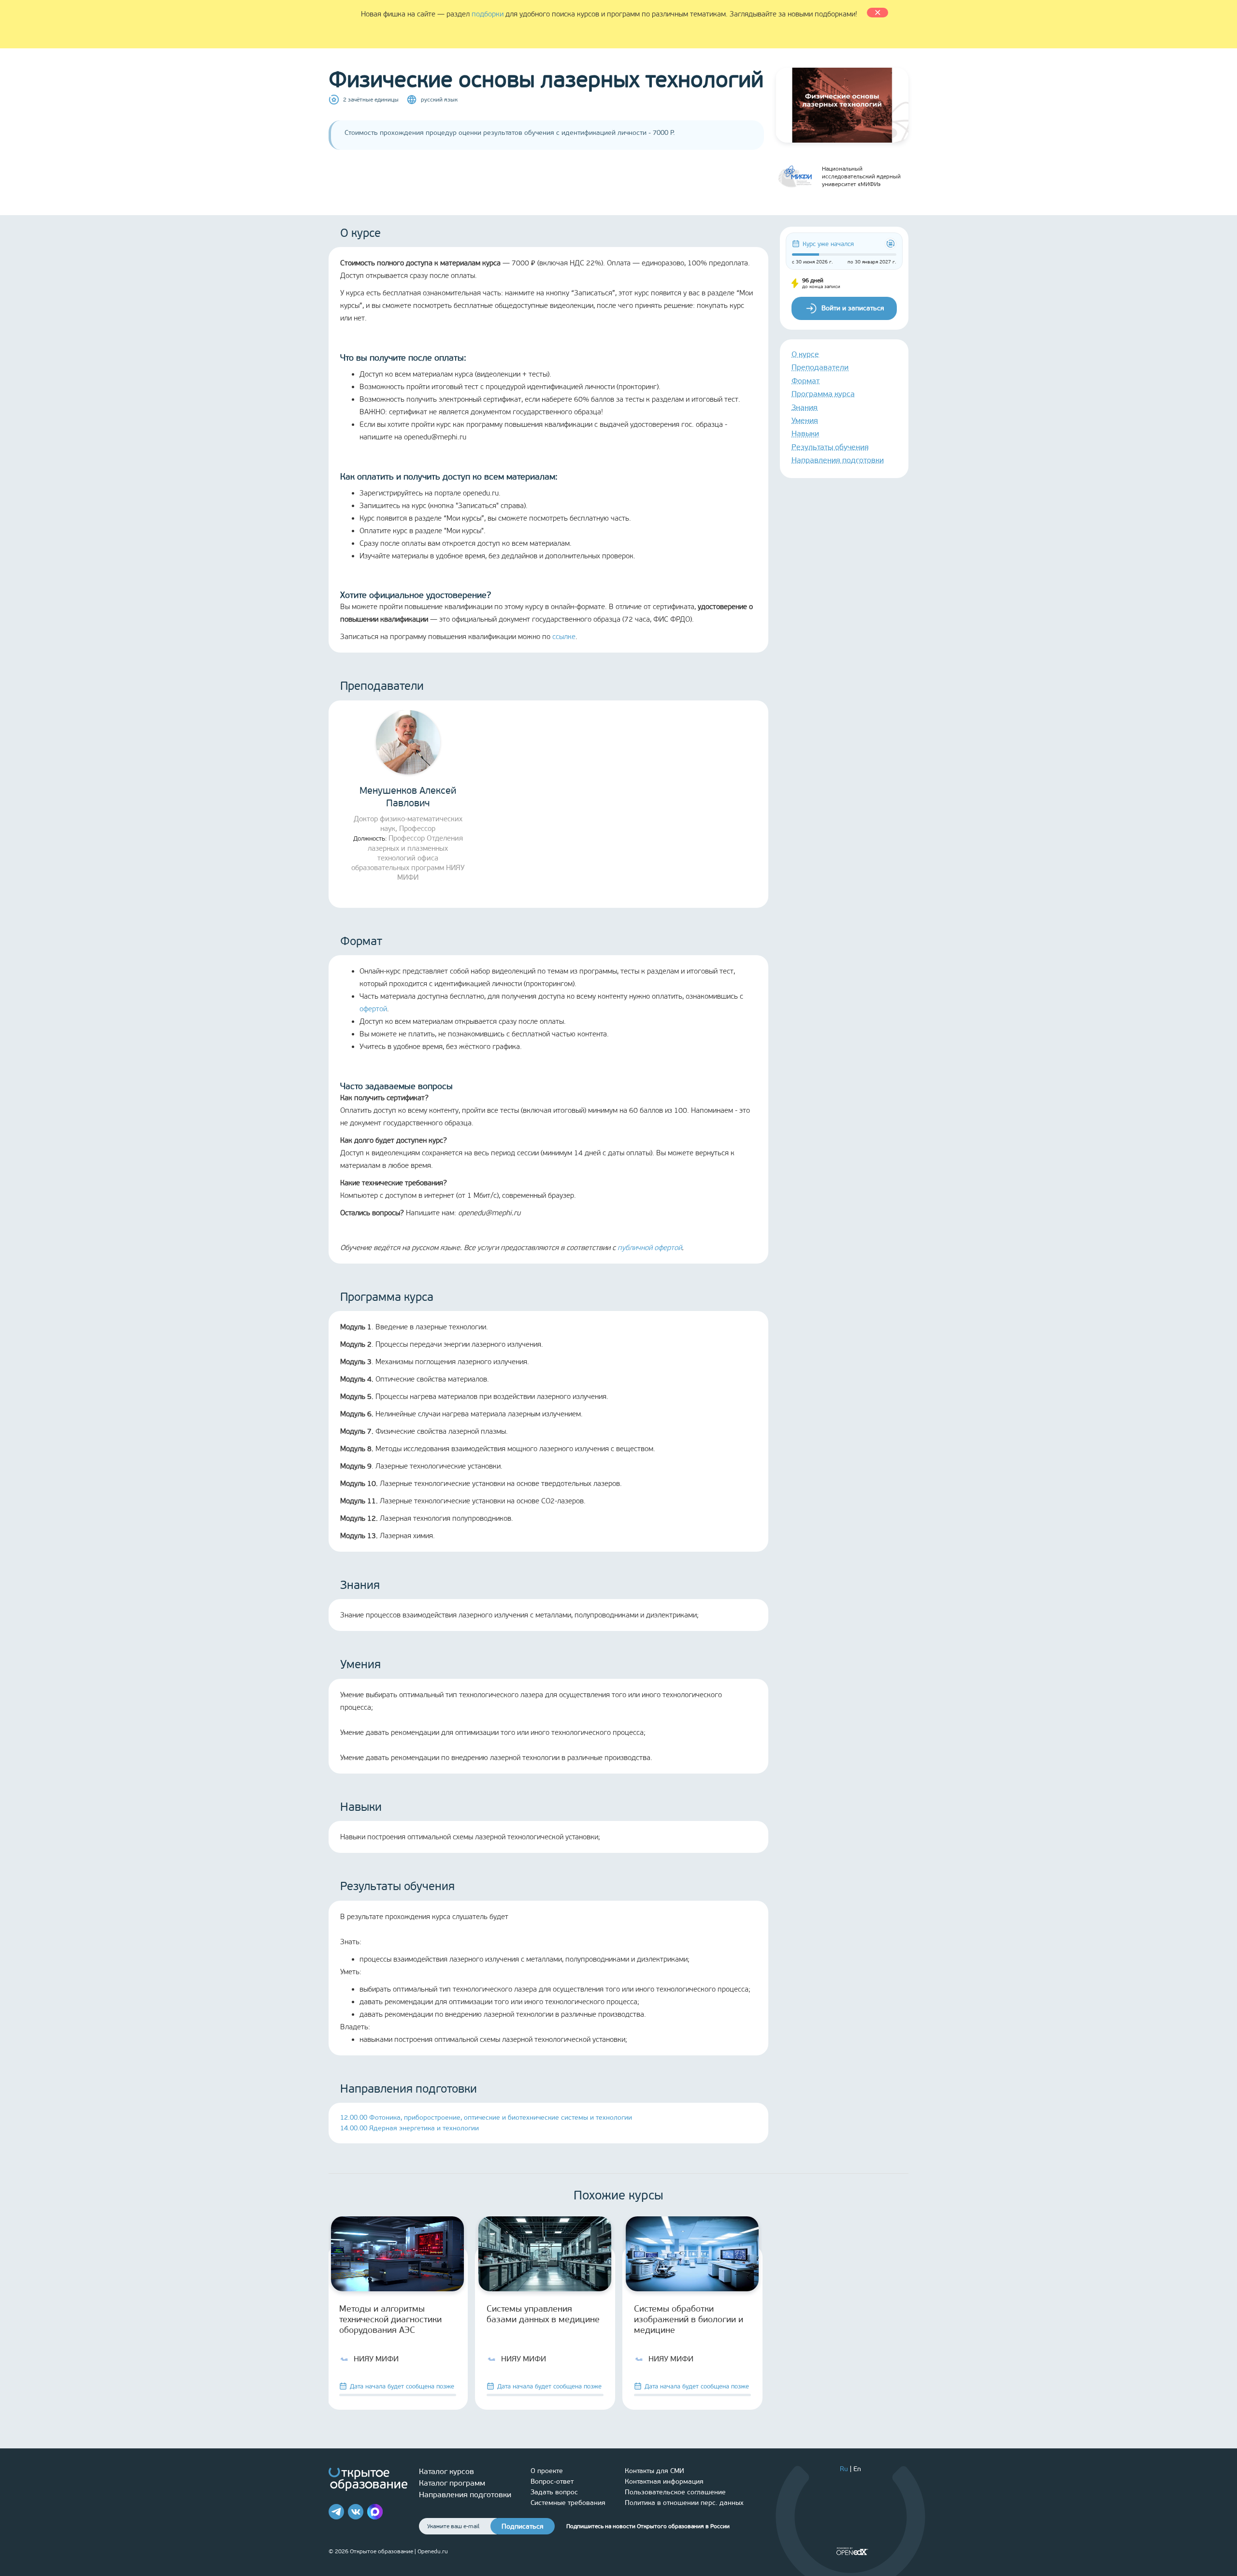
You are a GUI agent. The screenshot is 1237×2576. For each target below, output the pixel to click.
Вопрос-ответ (552, 2481)
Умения (805, 420)
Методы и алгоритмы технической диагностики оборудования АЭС (390, 2319)
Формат (805, 381)
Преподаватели (820, 367)
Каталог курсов (446, 2471)
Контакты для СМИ (654, 2471)
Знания (805, 407)
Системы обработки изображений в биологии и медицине (689, 2319)
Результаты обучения (830, 447)
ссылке (564, 637)
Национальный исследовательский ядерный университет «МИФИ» (861, 176)
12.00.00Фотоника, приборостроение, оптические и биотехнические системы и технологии (486, 2118)
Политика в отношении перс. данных (684, 2503)
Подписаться (523, 2526)
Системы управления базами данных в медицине (543, 2314)
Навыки (805, 433)
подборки (488, 14)
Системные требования (568, 2503)
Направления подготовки (838, 460)
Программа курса (823, 394)
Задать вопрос (554, 2492)
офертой (373, 1009)
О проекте (547, 2471)
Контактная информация (664, 2481)
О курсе (805, 354)
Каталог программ (452, 2483)
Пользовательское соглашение (675, 2492)
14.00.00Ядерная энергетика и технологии (410, 2128)
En (857, 2469)
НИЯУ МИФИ (376, 2359)
